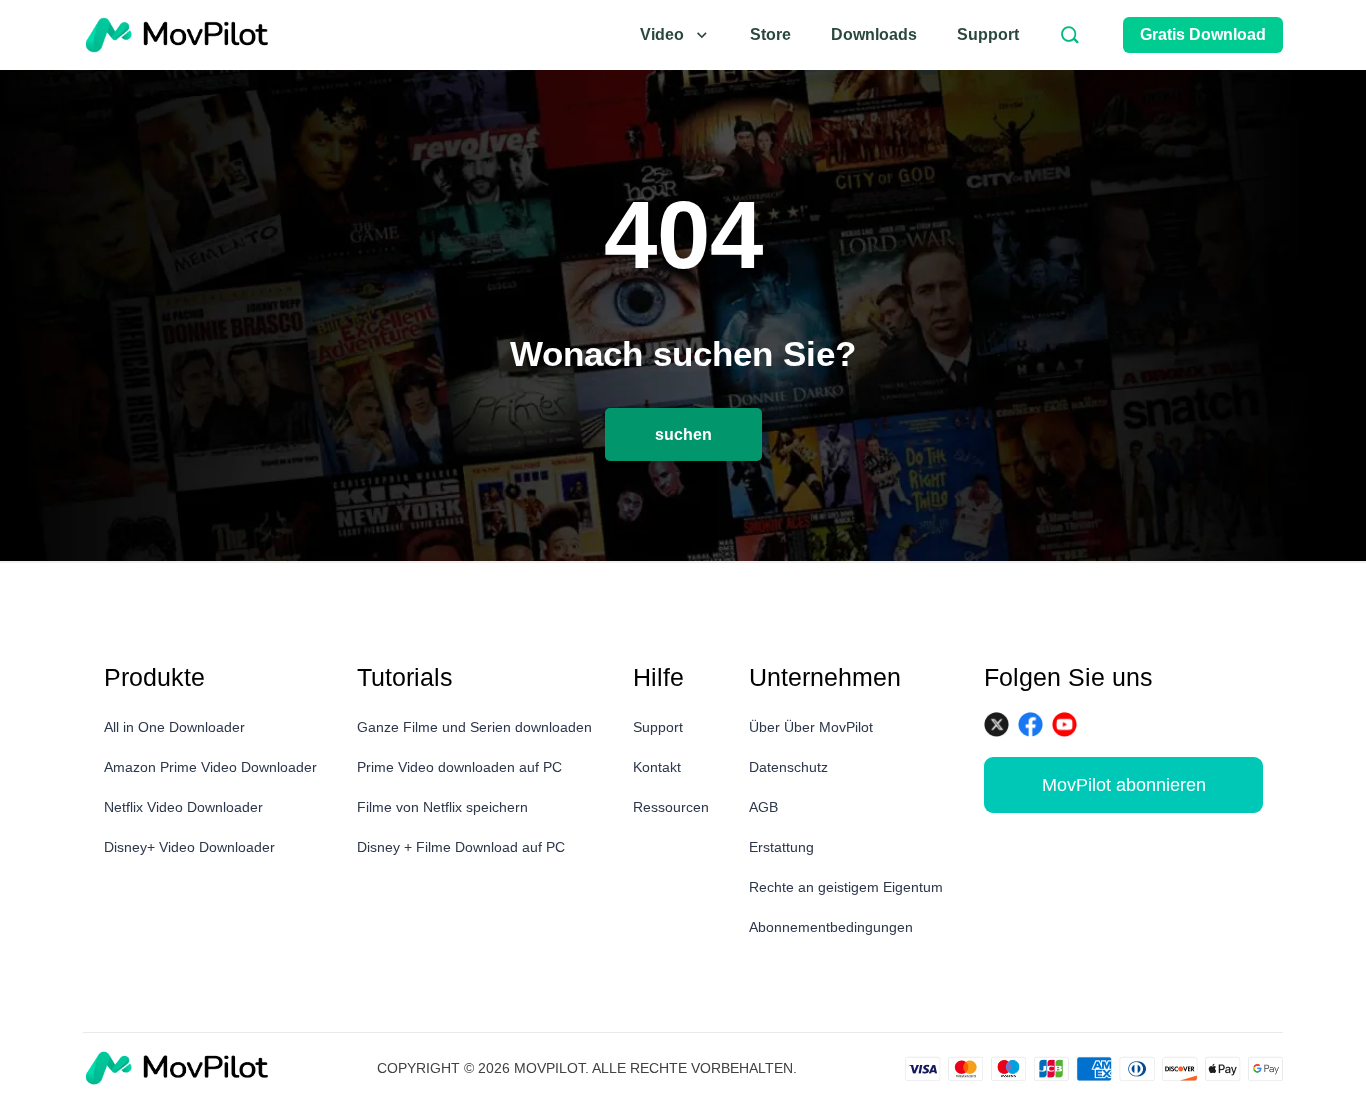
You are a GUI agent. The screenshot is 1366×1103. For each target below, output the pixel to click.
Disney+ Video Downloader (189, 847)
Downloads (874, 34)
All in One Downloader (174, 727)
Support (988, 34)
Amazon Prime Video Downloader (210, 767)
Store (770, 34)
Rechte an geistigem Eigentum (846, 887)
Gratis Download (1203, 34)
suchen (683, 434)
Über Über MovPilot (811, 727)
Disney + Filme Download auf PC (461, 847)
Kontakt (657, 767)
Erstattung (781, 847)
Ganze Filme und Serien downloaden (474, 727)
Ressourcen (671, 807)
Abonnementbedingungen (831, 927)
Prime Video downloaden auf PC (459, 767)
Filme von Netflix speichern (442, 807)
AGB (763, 807)
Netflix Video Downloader (183, 807)
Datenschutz (788, 767)
